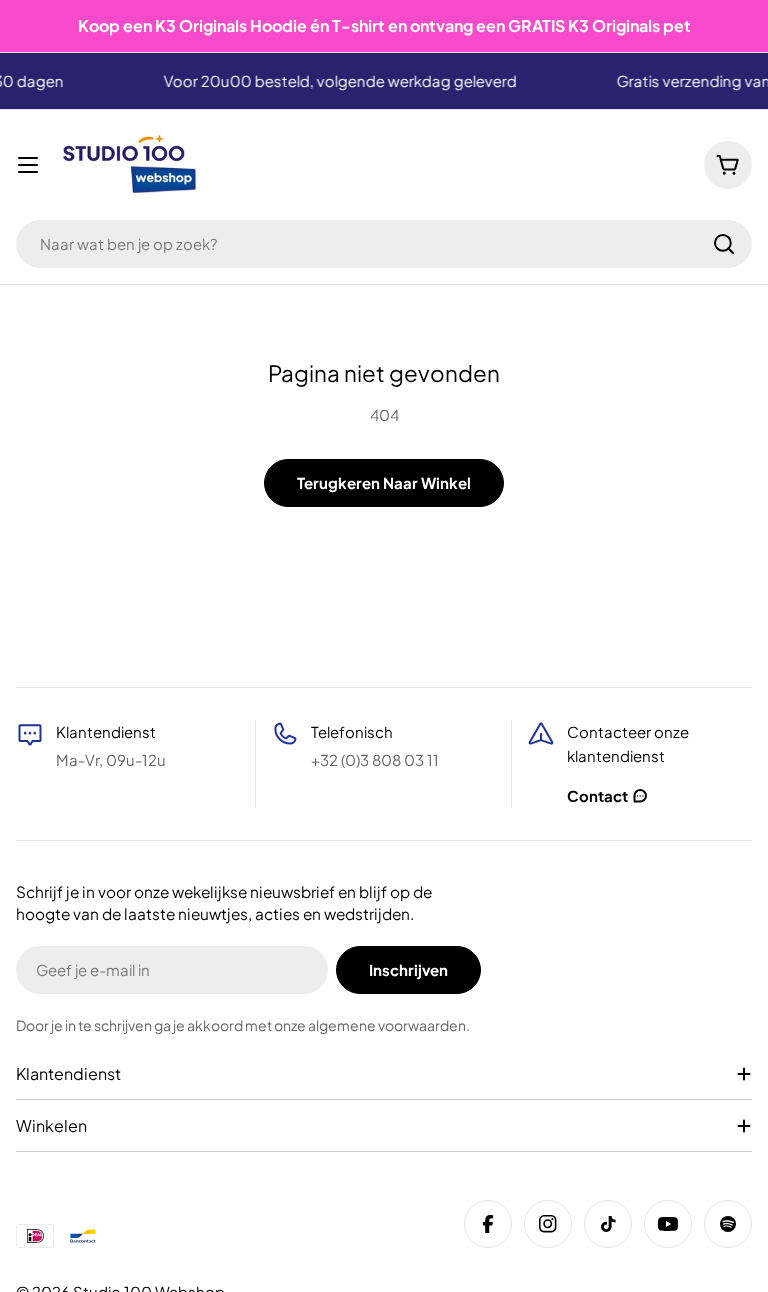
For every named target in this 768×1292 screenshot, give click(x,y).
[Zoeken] (724, 244)
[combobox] (384, 244)
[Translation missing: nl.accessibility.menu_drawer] (28, 165)
